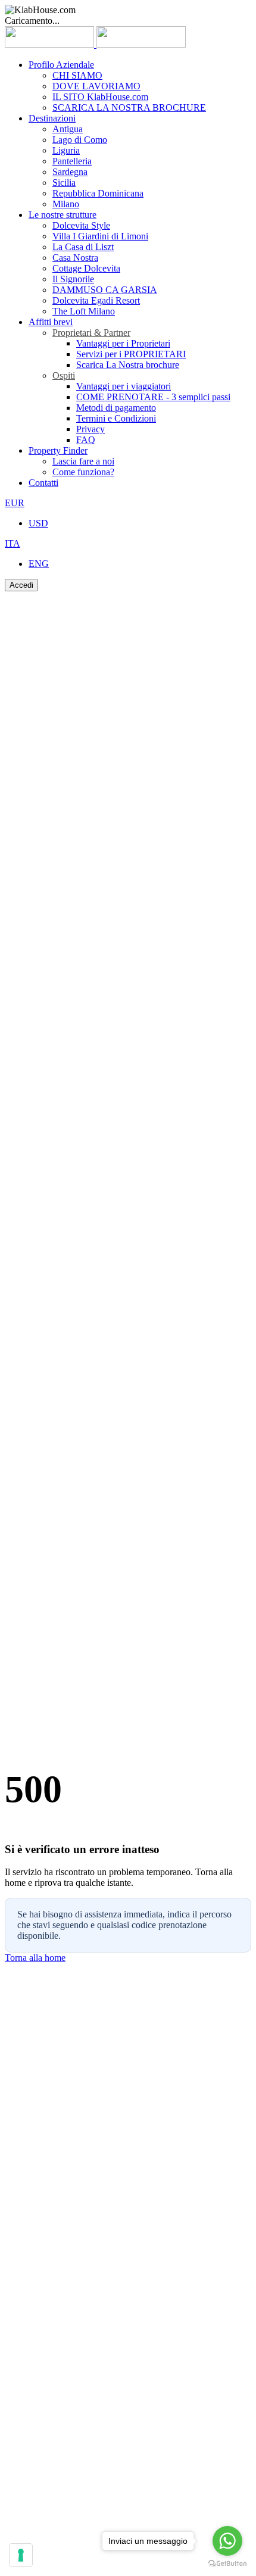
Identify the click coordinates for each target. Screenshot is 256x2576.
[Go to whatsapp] (227, 2541)
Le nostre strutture (63, 215)
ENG (39, 564)
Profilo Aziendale (61, 65)
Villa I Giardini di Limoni (100, 236)
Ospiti (64, 375)
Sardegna (70, 172)
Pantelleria (72, 161)
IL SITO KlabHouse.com (100, 97)
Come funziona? (83, 472)
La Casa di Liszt (83, 247)
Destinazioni (52, 118)
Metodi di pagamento (116, 408)
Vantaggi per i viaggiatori (124, 386)
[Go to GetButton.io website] (227, 2564)
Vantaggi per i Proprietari (123, 343)
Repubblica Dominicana (98, 193)
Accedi (21, 585)
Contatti (43, 483)
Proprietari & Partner (91, 333)
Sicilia (64, 183)
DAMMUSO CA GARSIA (105, 290)
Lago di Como (80, 140)
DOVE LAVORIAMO (96, 86)
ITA (13, 543)
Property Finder (58, 450)
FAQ (86, 440)
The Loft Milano (84, 311)
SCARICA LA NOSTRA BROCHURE (129, 107)
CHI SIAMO (77, 75)
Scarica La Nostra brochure (128, 365)
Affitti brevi (51, 322)
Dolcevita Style (81, 225)
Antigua (68, 129)
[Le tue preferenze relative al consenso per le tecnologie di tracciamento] (21, 2555)
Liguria (66, 150)
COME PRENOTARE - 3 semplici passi (153, 397)
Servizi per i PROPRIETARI (131, 354)
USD (38, 523)
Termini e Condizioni (116, 418)
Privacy (90, 429)
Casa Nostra (75, 258)
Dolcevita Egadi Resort (96, 300)
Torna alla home (35, 1958)
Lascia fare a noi (83, 461)
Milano (66, 204)
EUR (15, 503)
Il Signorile (73, 279)
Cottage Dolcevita (86, 268)
